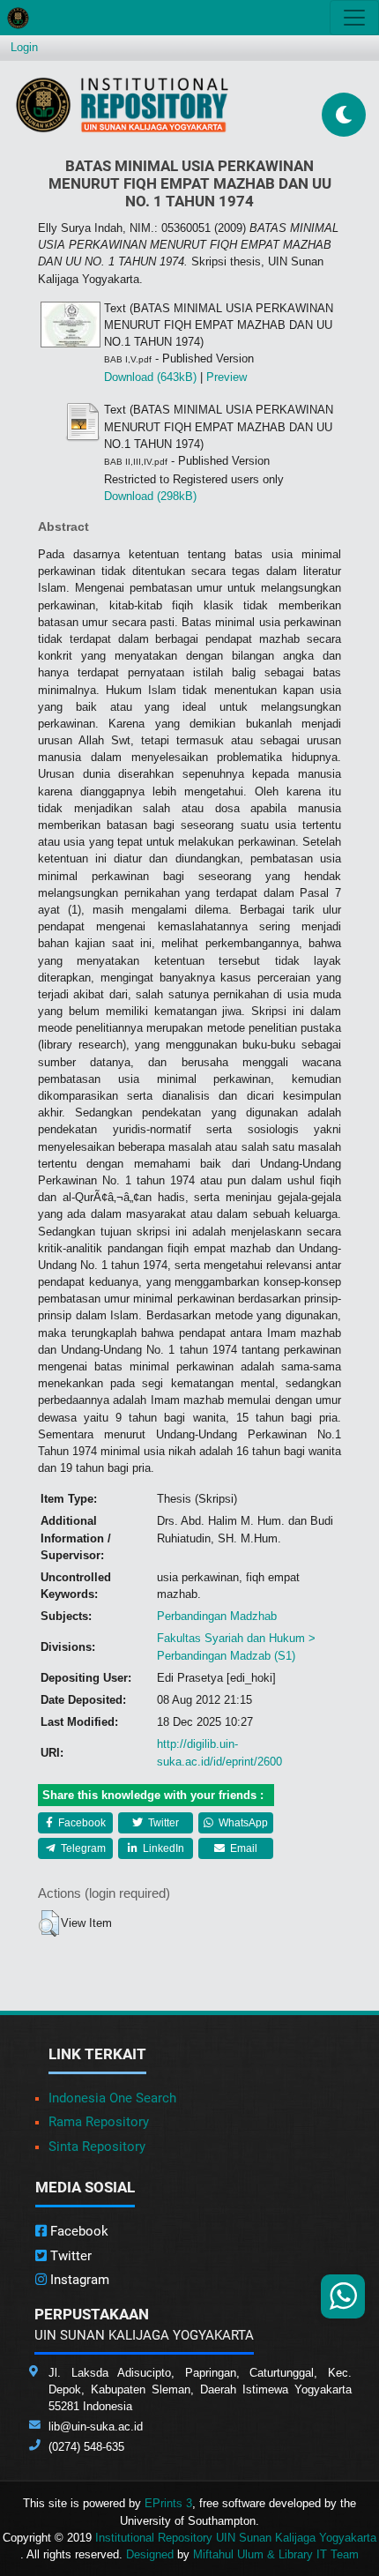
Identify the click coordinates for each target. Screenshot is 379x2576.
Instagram (78, 2280)
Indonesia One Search (112, 2098)
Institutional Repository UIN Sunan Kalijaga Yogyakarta (236, 2538)
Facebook (81, 1823)
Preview (227, 377)
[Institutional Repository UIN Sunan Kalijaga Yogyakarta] (122, 105)
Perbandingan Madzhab (217, 1616)
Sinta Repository (97, 2147)
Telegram (82, 1848)
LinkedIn (162, 1848)
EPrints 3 (168, 2503)
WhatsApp (242, 1823)
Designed (150, 2554)
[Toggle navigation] (354, 18)
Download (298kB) (150, 496)
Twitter (162, 1823)
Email (242, 1848)
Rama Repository (99, 2122)
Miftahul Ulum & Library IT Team (276, 2554)
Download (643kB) (150, 377)
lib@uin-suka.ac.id (96, 2427)
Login (24, 47)
